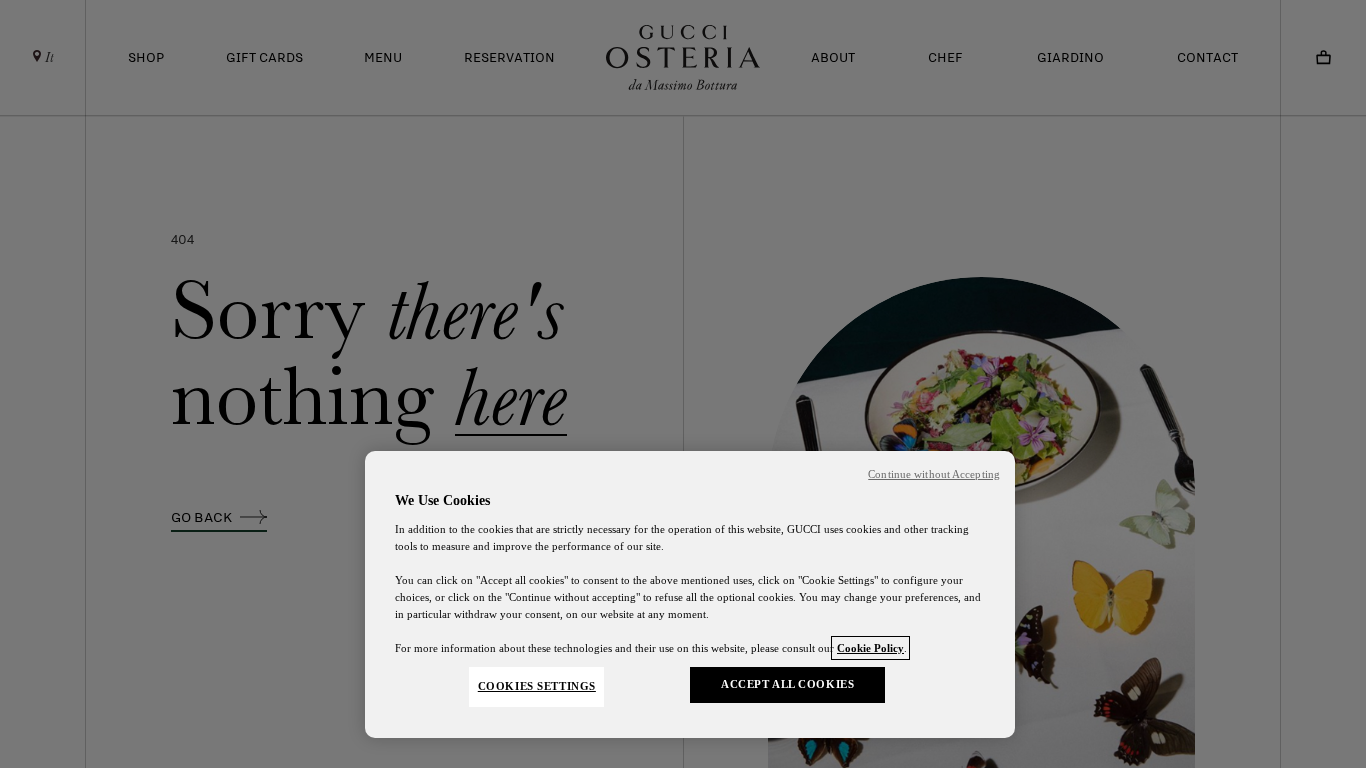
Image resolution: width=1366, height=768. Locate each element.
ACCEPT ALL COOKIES (787, 684)
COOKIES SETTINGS (537, 686)
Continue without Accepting (934, 474)
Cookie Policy (870, 648)
